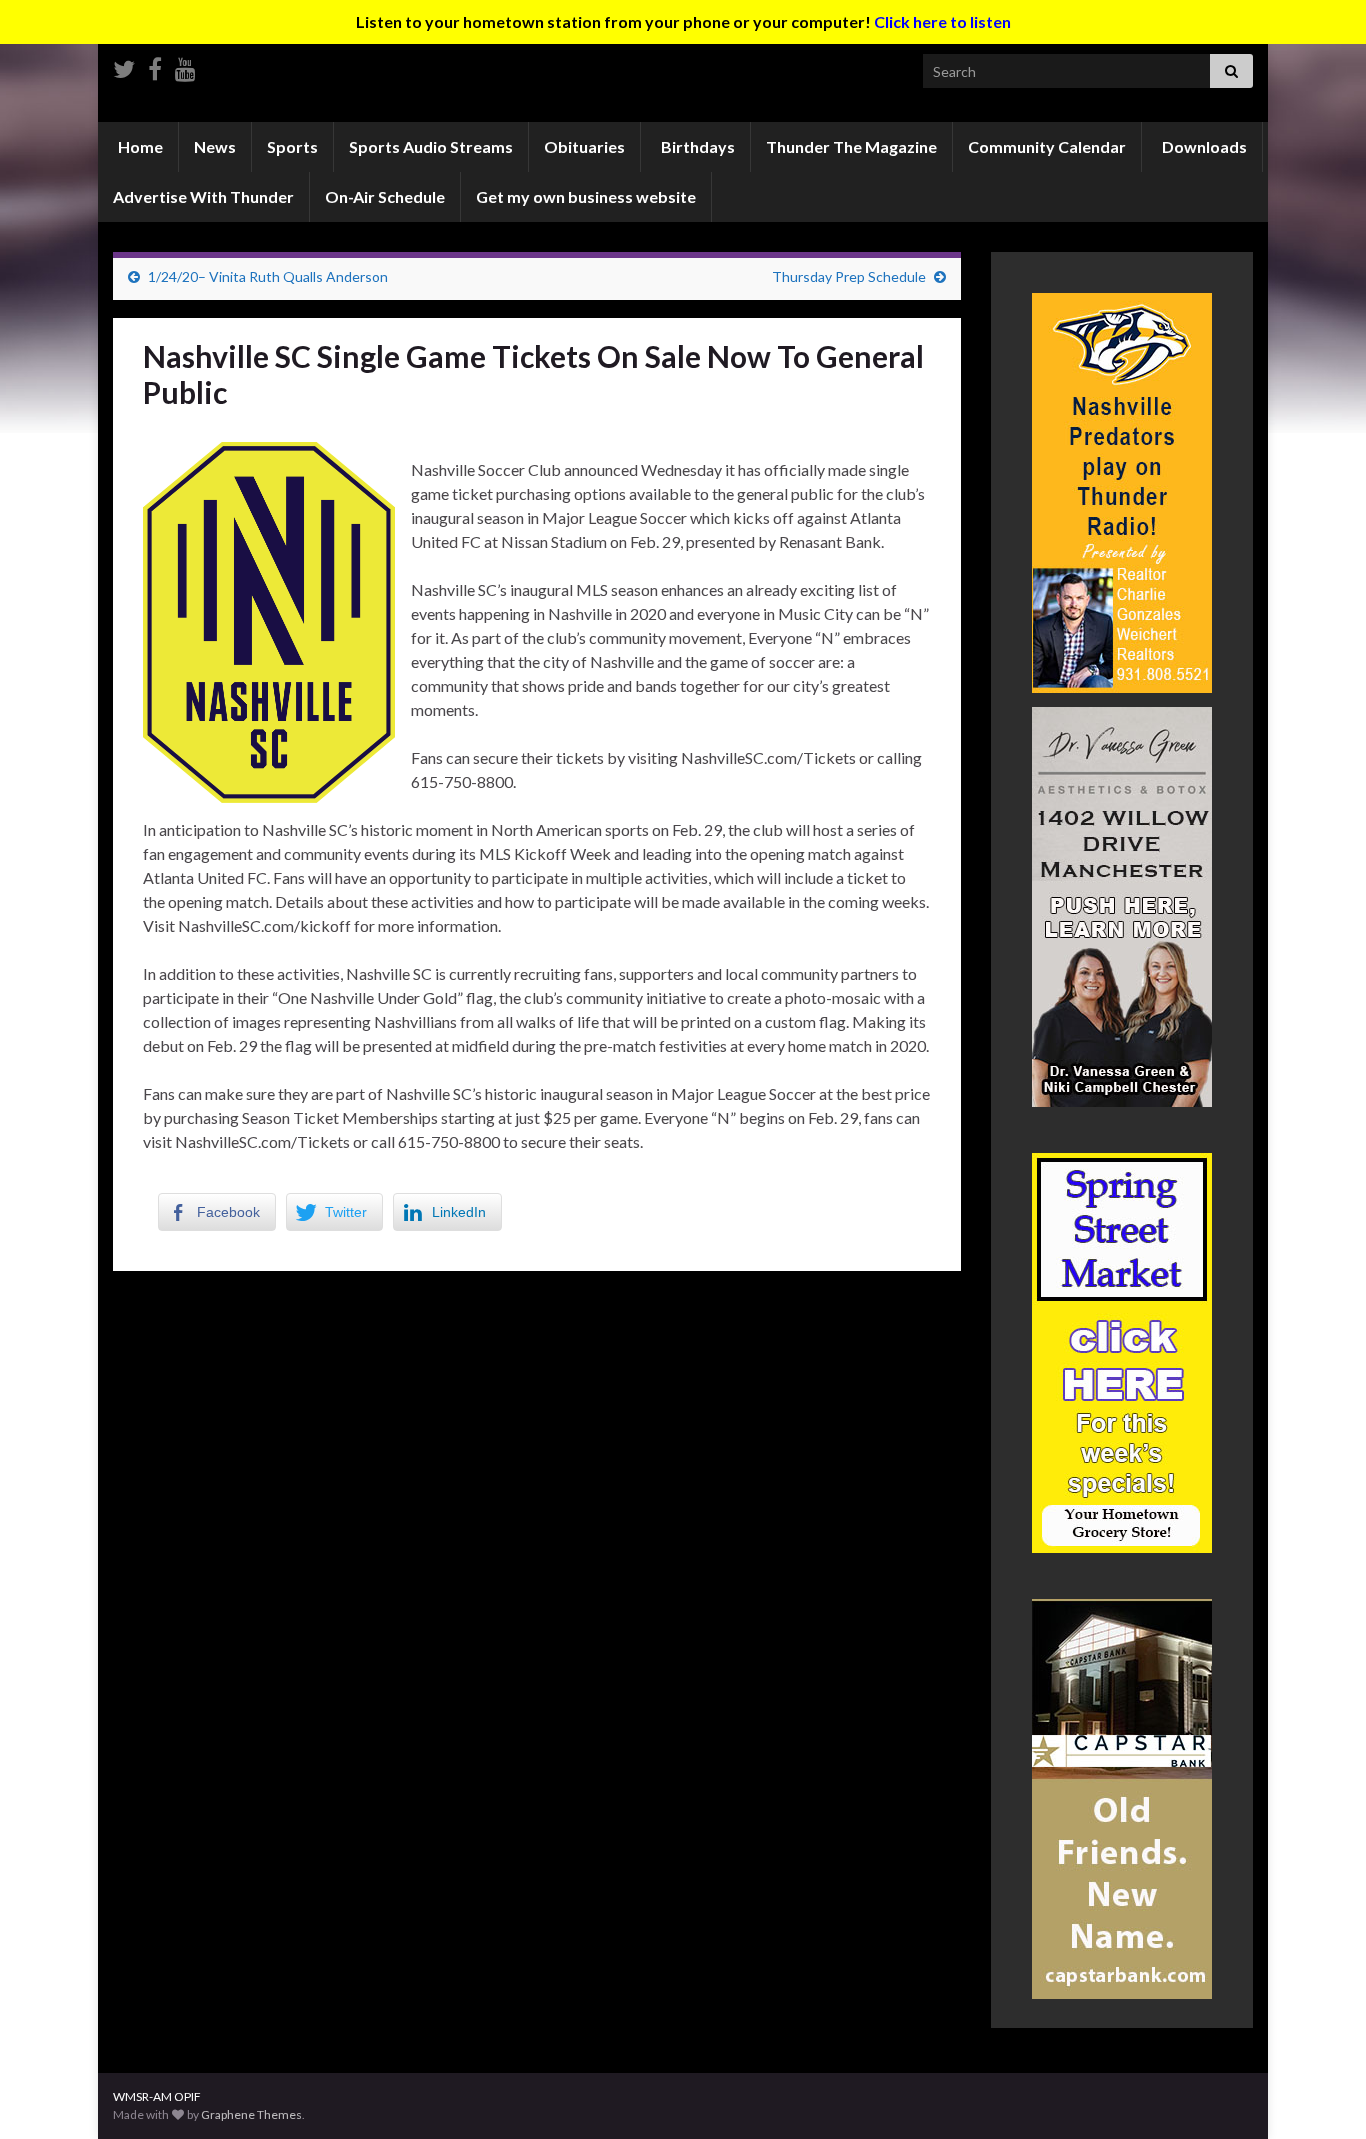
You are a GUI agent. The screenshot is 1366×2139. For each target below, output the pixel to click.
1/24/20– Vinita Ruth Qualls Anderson (268, 276)
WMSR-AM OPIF (157, 2096)
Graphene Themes (251, 2114)
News (215, 146)
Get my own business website (586, 196)
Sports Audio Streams (431, 146)
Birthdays (696, 146)
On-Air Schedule (385, 196)
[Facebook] (155, 65)
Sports (292, 146)
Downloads (1203, 146)
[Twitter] (124, 65)
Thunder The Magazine (851, 146)
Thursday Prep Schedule (849, 276)
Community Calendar (1047, 146)
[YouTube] (185, 65)
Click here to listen (942, 21)
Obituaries (584, 146)
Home (139, 146)
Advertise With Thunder (203, 196)
